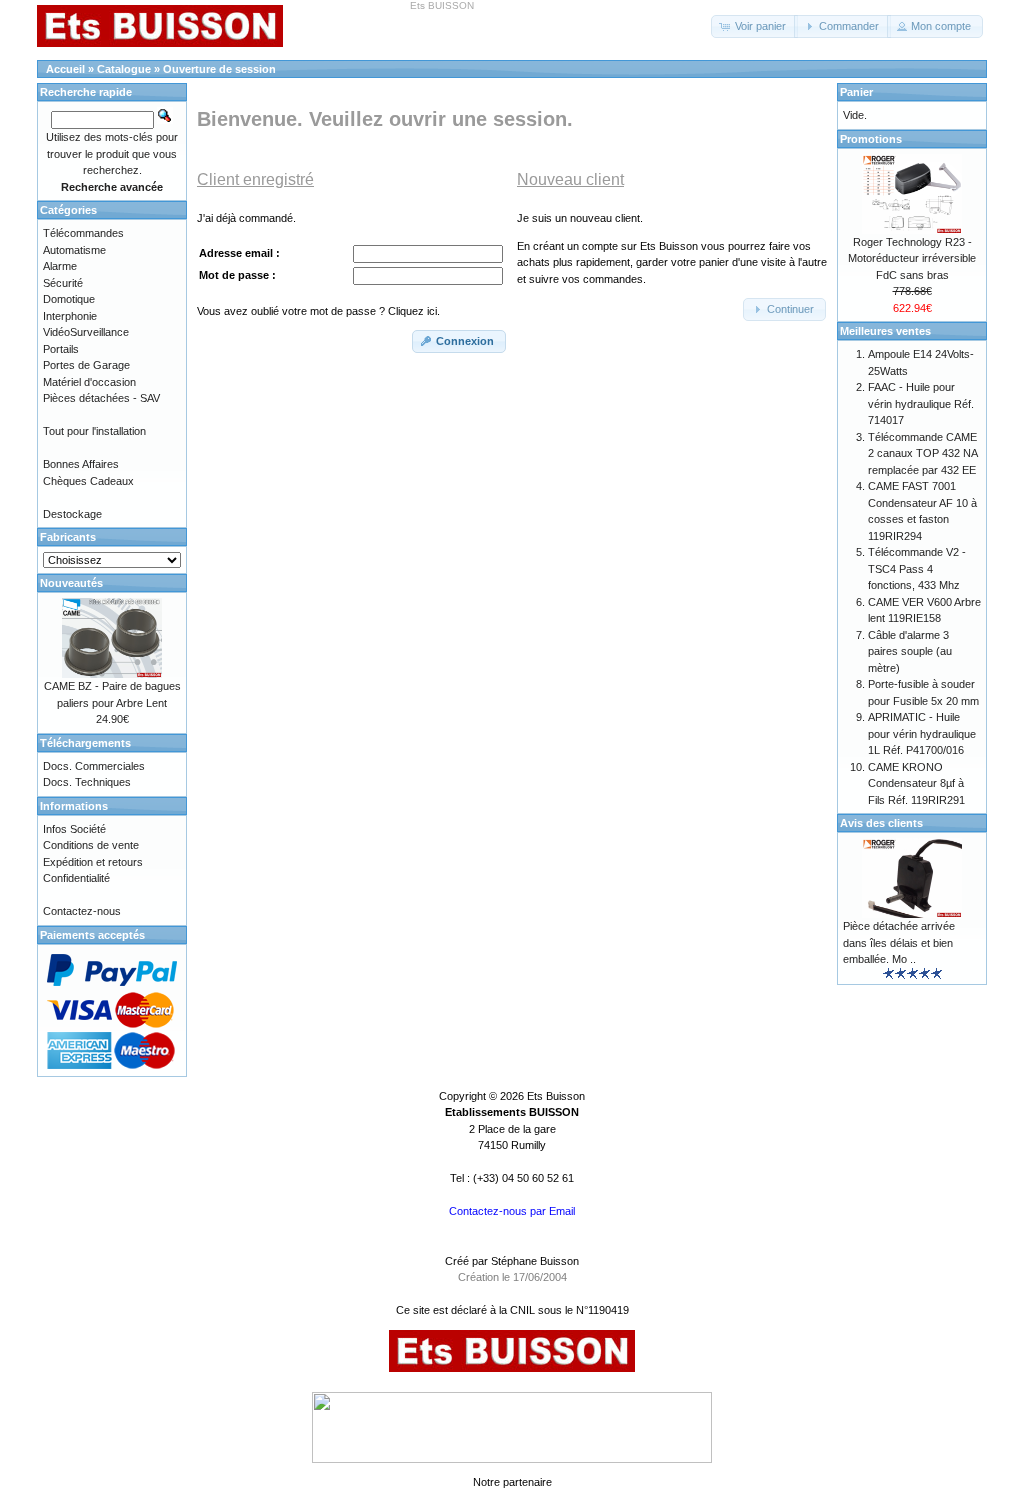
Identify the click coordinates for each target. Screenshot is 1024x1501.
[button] (754, 26)
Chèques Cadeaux (88, 481)
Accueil (65, 69)
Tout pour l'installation (94, 431)
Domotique (69, 299)
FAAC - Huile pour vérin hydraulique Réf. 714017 (921, 403)
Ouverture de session (219, 69)
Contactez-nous (82, 911)
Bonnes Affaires (81, 464)
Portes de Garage (86, 365)
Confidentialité (76, 878)
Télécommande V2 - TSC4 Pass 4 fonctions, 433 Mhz (917, 568)
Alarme (60, 266)
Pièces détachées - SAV (101, 398)
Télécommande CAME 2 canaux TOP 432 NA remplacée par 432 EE (922, 453)
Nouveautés (71, 583)
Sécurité (63, 283)
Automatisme (74, 250)
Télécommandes (83, 233)
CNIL (522, 1310)
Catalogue (124, 69)
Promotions (871, 139)
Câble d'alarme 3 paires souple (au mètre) (910, 651)
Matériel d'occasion (89, 382)
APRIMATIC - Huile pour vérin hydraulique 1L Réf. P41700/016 (922, 733)
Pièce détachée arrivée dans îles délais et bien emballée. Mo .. (899, 942)
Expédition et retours (93, 862)
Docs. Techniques (87, 782)
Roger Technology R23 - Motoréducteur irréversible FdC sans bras (912, 258)
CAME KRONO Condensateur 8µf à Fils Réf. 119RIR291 (916, 783)
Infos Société (74, 829)
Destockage (72, 514)
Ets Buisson (556, 1096)
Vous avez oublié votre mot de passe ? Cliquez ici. (318, 311)
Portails (61, 349)
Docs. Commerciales (94, 766)
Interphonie (70, 316)
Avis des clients (881, 823)
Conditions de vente (91, 845)
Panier (856, 92)
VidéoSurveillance (86, 332)
